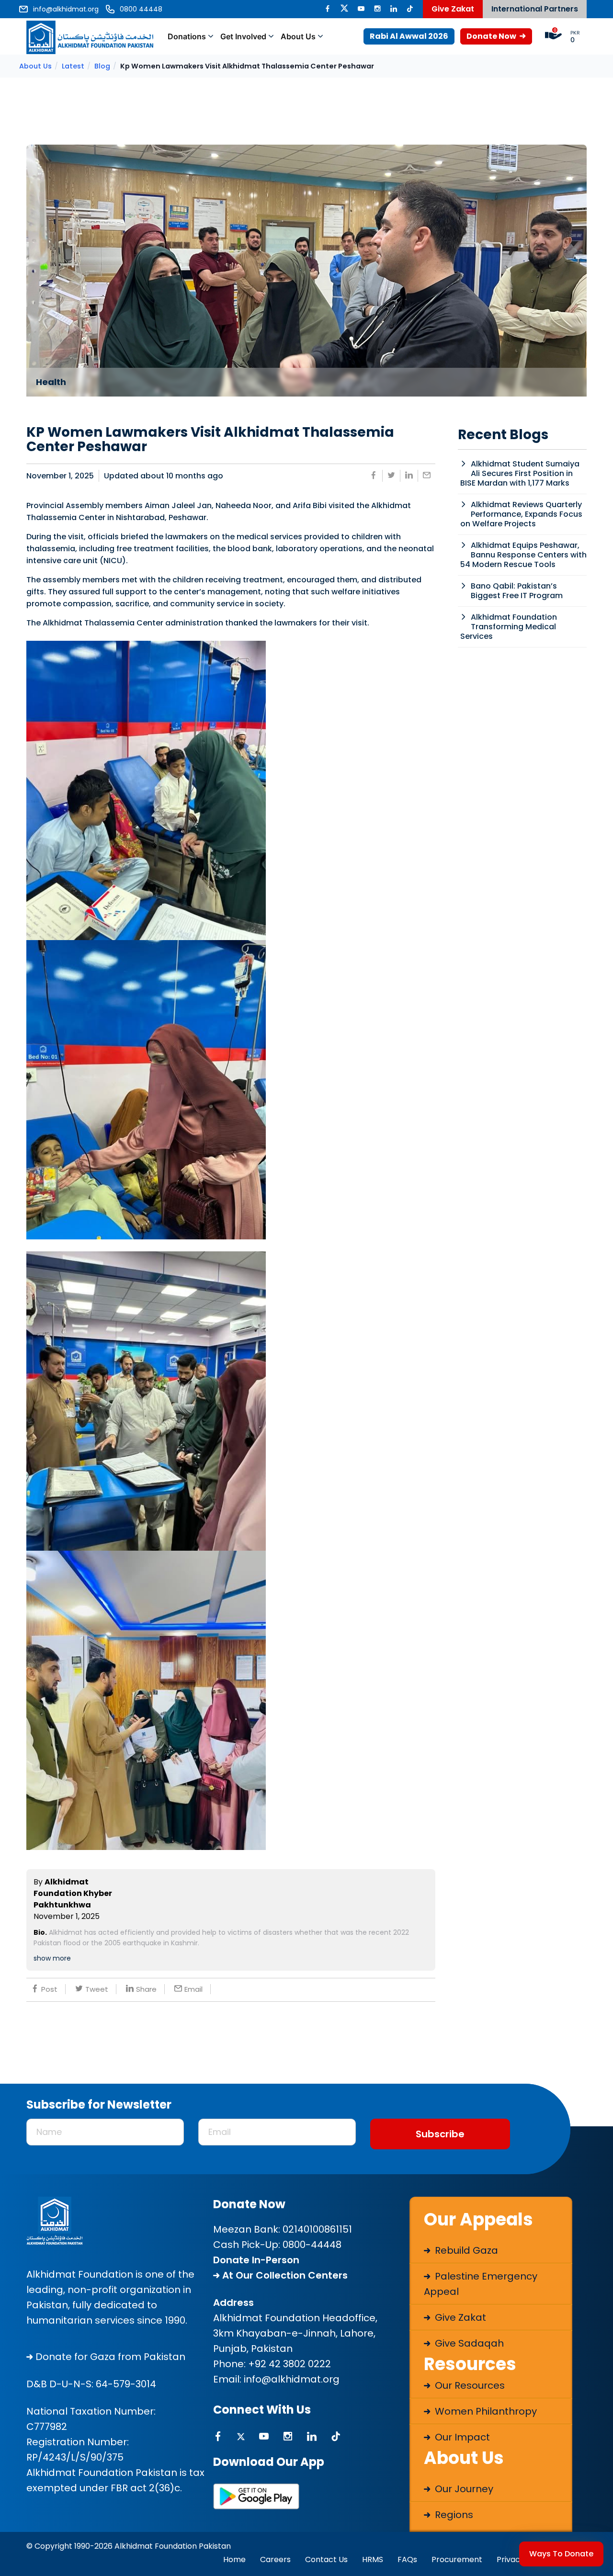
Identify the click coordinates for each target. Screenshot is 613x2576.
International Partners (535, 9)
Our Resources (469, 2385)
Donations (187, 36)
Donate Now (492, 36)
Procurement (457, 2559)
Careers (275, 2559)
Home (234, 2559)
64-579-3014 (126, 2384)
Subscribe (440, 2134)
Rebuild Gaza (465, 2250)
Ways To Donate (561, 2554)
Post (49, 1989)
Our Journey (463, 2489)
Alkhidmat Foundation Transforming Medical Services (509, 627)
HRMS (373, 2559)
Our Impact (461, 2437)
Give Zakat (453, 9)
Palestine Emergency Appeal (481, 2284)
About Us (298, 36)
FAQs (407, 2559)
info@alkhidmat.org (292, 2379)
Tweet (97, 1989)
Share (146, 1989)
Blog (102, 66)
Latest (73, 66)
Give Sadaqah (468, 2343)
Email (193, 1989)
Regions (453, 2515)
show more (52, 1958)
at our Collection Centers (284, 2275)
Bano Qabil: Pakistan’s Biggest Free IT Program (517, 591)
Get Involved (243, 36)
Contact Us (326, 2559)
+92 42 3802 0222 (289, 2364)
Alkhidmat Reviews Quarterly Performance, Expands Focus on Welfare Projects (521, 514)
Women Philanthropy (485, 2411)
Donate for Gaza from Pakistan (109, 2357)
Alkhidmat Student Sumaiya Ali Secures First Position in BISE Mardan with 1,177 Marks (520, 473)
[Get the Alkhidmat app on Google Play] (256, 2496)
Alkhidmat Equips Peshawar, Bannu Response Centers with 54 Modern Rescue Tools (523, 555)
